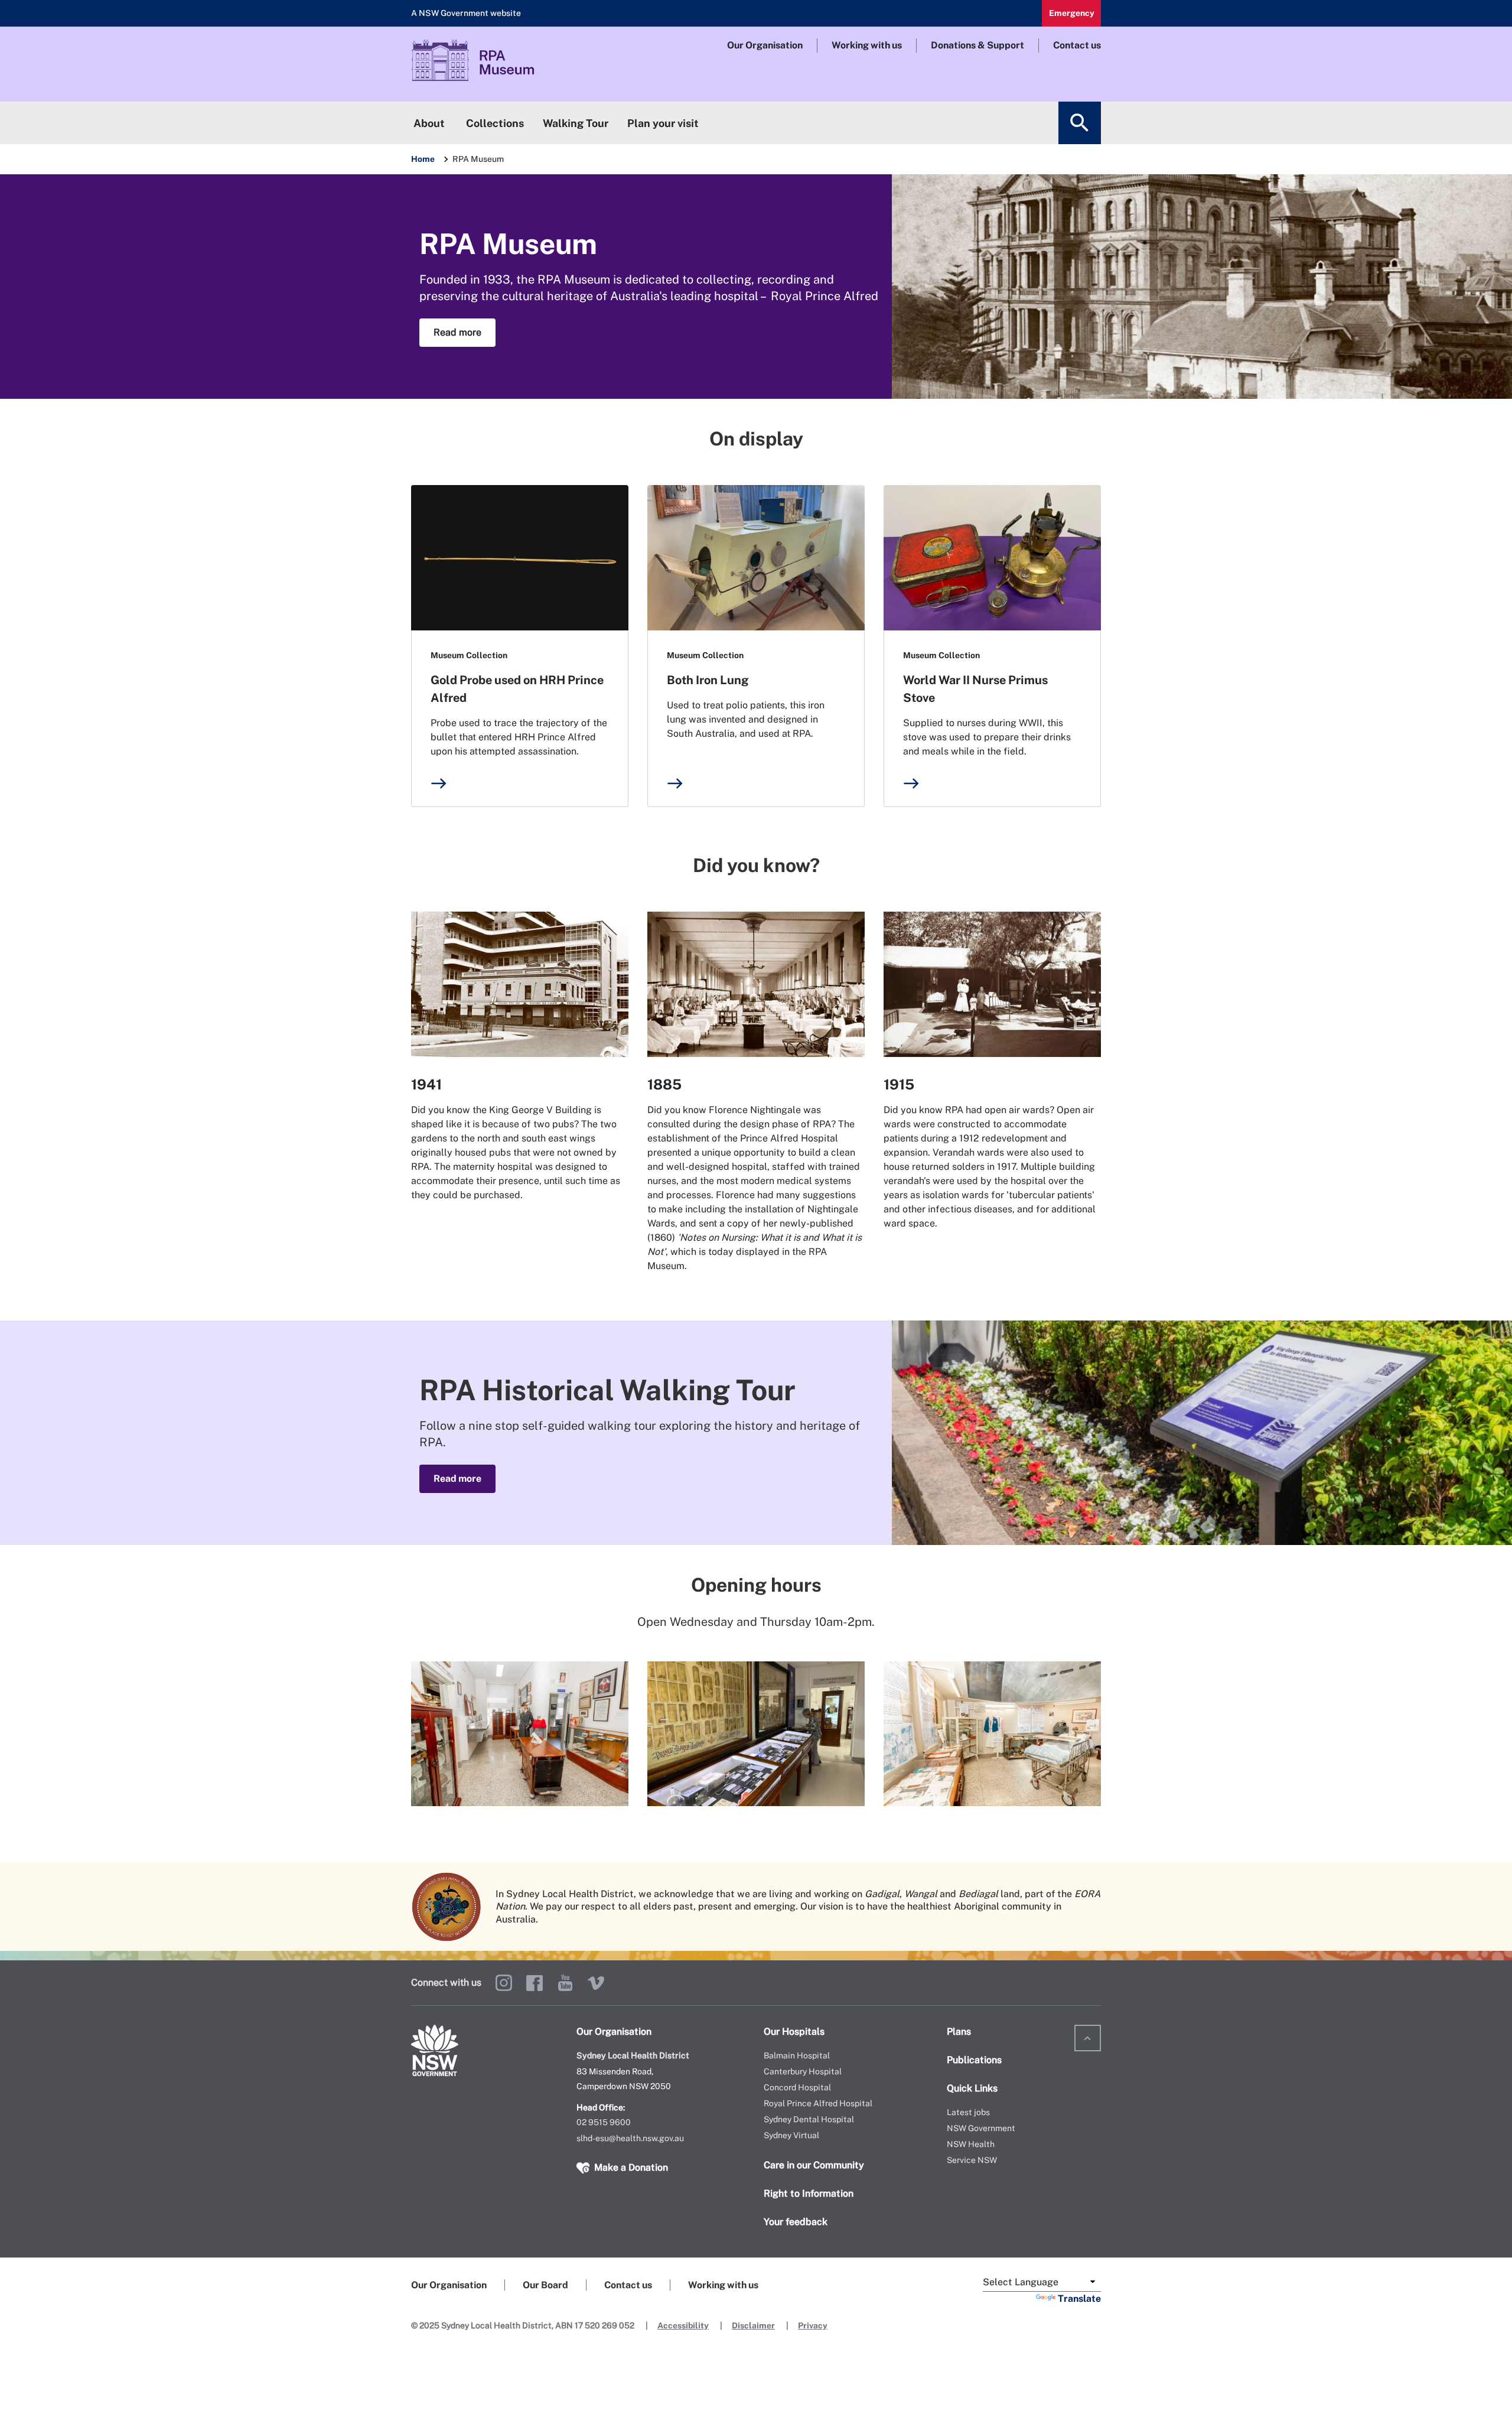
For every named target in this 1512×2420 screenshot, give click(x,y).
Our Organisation (765, 45)
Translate (1079, 2299)
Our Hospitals (794, 2032)
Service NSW (972, 2160)
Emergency (1072, 13)
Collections (495, 123)
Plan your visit (663, 123)
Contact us (1077, 45)
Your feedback (796, 2222)
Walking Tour (576, 123)
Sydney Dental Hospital (809, 2119)
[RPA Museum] (503, 64)
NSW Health (971, 2144)
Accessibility (683, 2325)
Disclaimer (753, 2325)
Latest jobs (968, 2112)
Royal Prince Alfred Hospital (818, 2103)
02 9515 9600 (604, 2122)
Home (423, 159)
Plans (959, 2032)
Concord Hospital (797, 2087)
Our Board (545, 2285)
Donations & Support (977, 45)
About (429, 123)
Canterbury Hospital (803, 2071)
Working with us (867, 45)
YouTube (565, 1983)
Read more (457, 332)
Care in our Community (814, 2165)
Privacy (813, 2325)
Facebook (535, 1983)
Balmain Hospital (797, 2055)
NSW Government (981, 2128)
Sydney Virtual (791, 2135)
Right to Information (809, 2193)
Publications (974, 2060)
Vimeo (596, 1983)
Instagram (504, 1983)
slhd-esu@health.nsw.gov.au (630, 2138)
